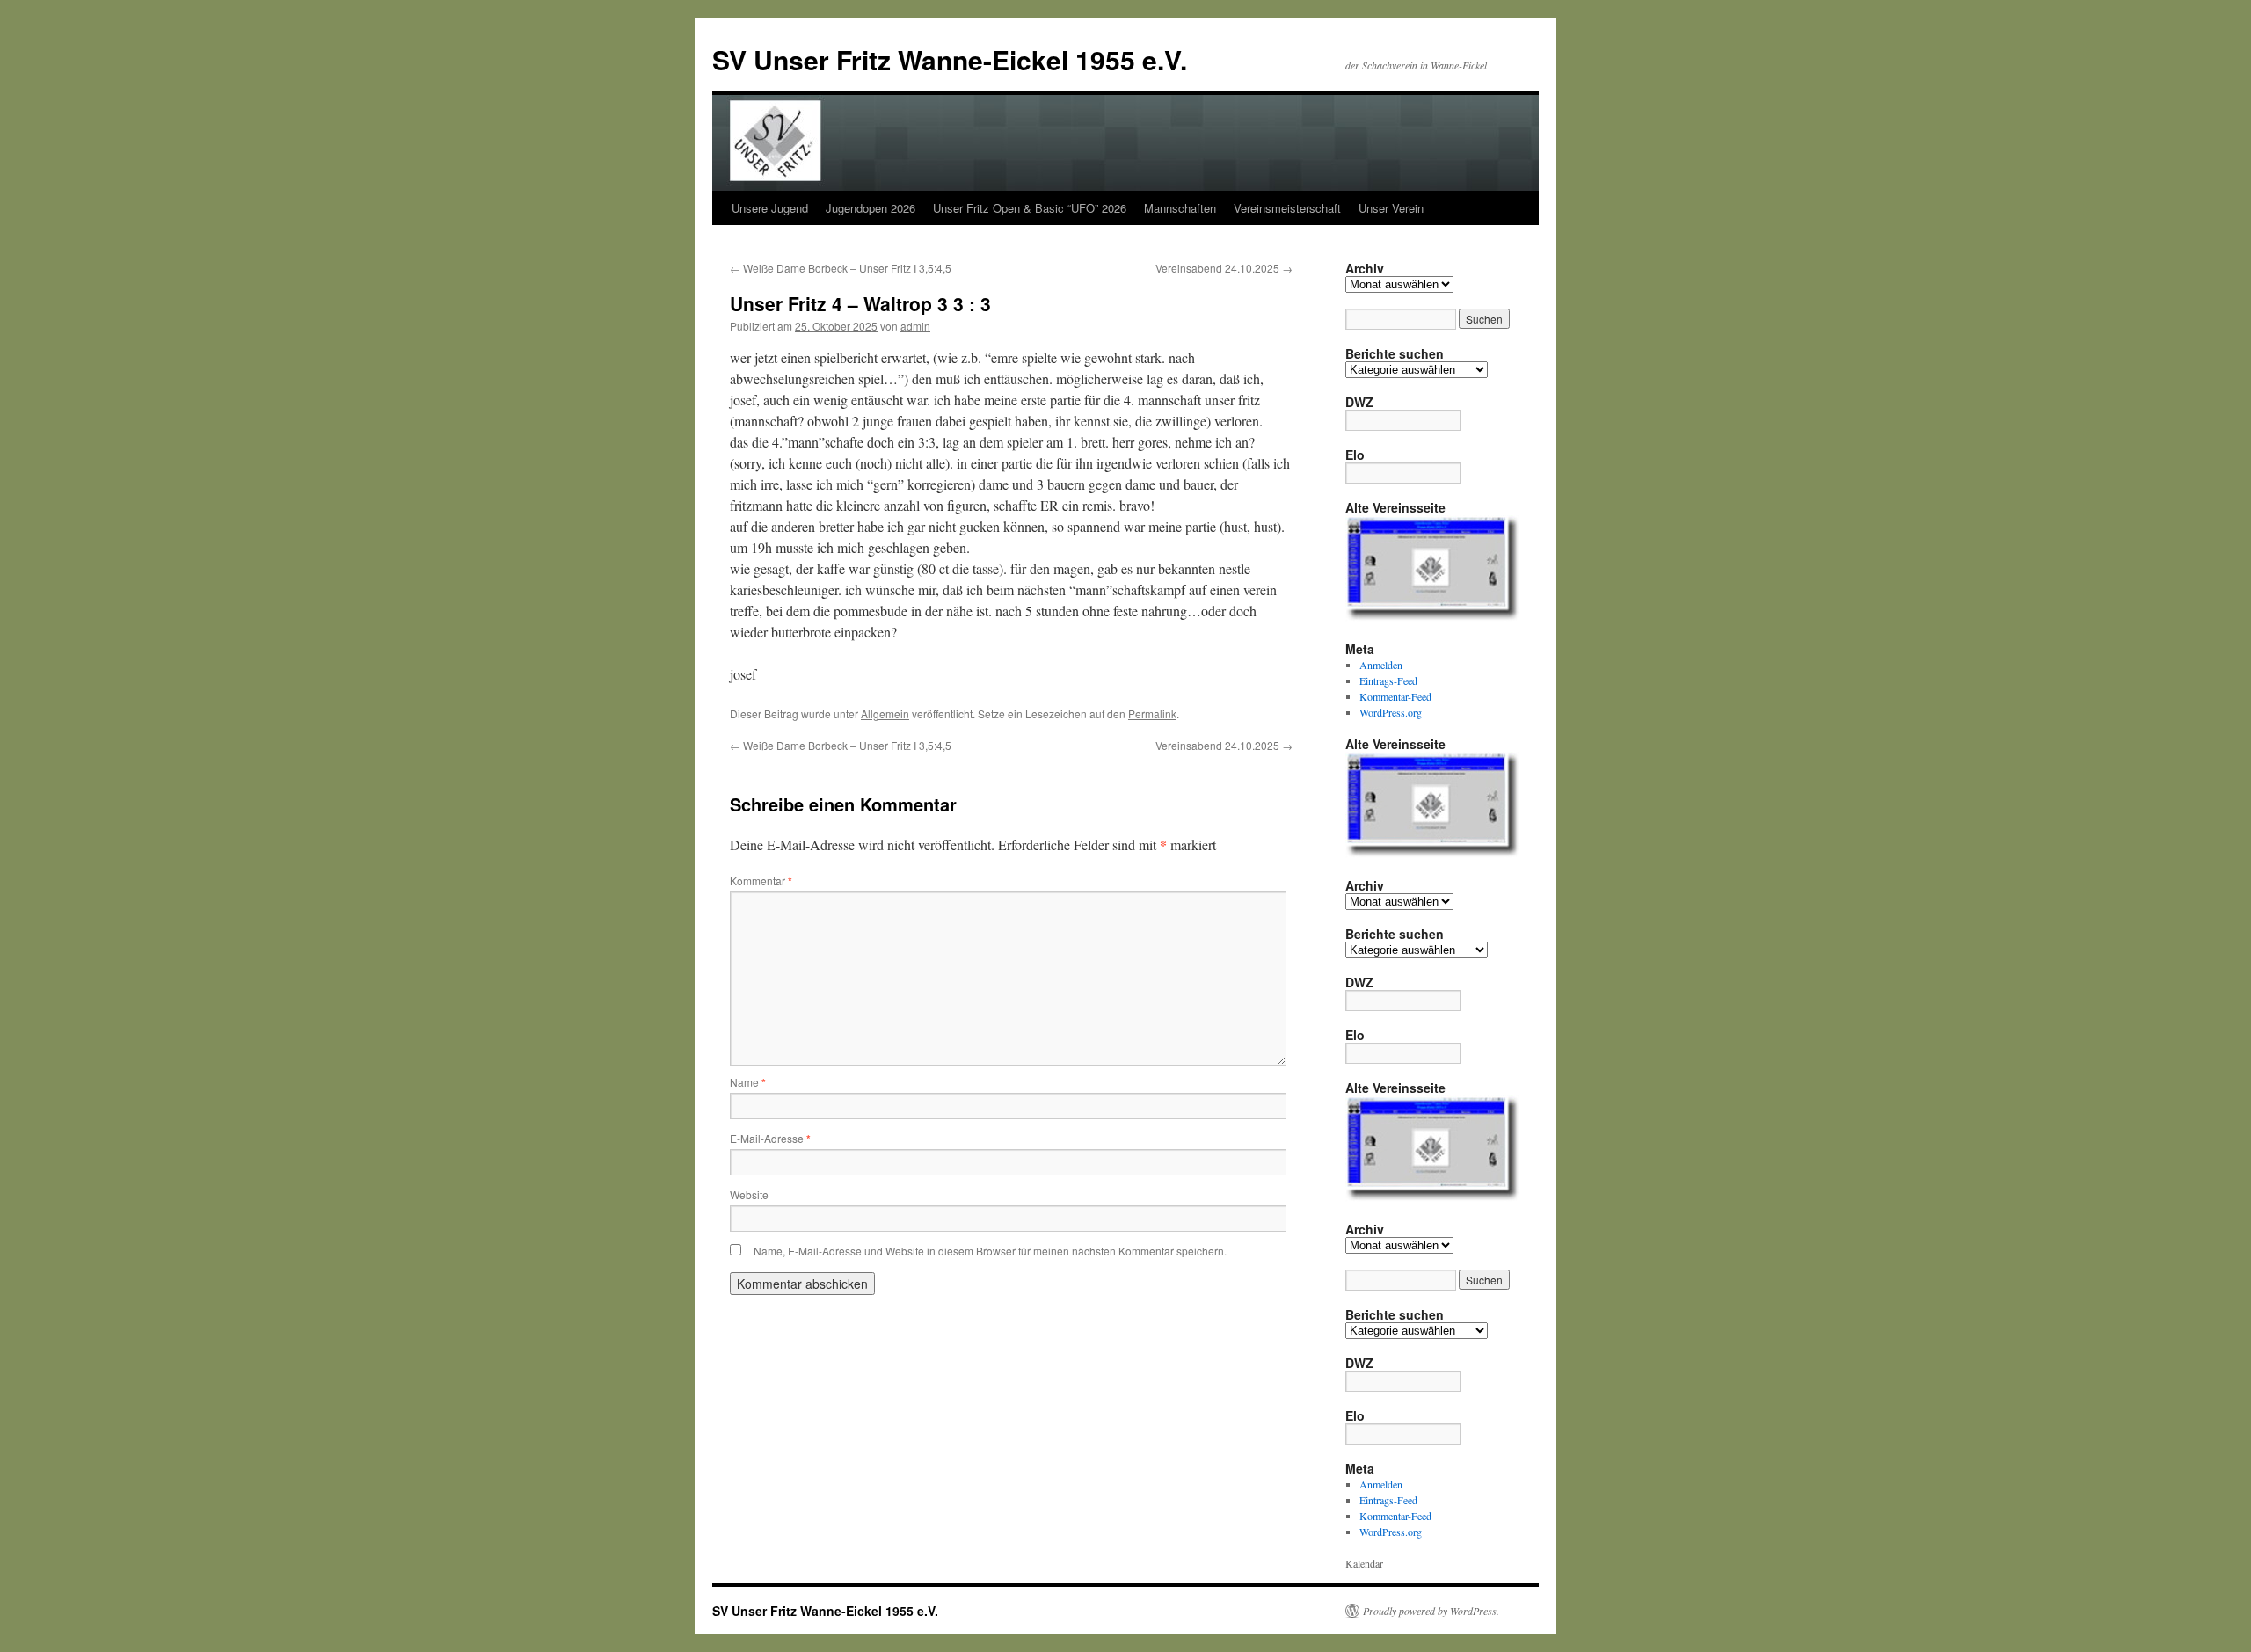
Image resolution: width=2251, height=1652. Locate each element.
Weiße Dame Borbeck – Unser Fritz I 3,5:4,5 (841, 268)
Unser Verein (1391, 208)
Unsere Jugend (770, 208)
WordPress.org (1391, 712)
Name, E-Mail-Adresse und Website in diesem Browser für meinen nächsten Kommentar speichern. (990, 1251)
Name (748, 1082)
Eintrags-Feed (1388, 680)
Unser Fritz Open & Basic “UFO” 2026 (1030, 208)
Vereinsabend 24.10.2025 (1224, 268)
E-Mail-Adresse (770, 1138)
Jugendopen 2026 (871, 208)
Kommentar (761, 881)
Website (749, 1194)
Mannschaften (1180, 208)
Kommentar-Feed (1395, 696)
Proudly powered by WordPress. (1431, 1611)
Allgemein (885, 713)
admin (915, 326)
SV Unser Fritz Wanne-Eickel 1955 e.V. (950, 59)
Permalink (1152, 713)
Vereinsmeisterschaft (1287, 208)
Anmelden (1381, 665)
